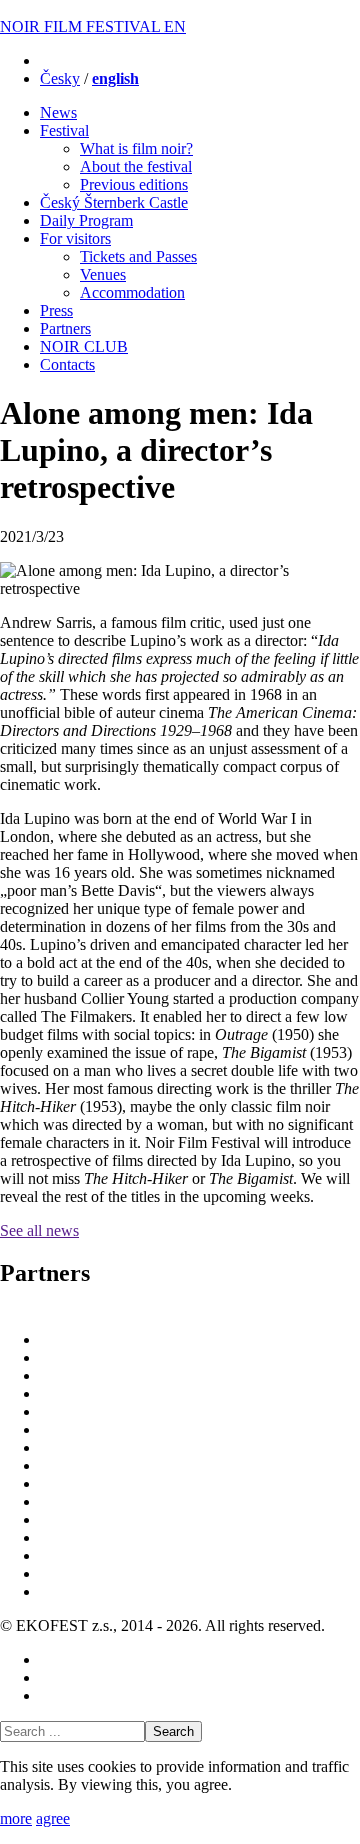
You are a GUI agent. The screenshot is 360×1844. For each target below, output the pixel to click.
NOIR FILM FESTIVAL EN (93, 26)
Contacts (67, 364)
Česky (60, 78)
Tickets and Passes (138, 256)
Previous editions (134, 184)
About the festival (136, 166)
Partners (65, 328)
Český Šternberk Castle (114, 202)
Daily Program (86, 220)
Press (56, 310)
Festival (64, 130)
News (58, 112)
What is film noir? (136, 148)
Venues (103, 274)
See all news (39, 1230)
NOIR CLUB (84, 346)
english (115, 78)
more (16, 1818)
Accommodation (132, 292)
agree (53, 1818)
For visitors (75, 238)
